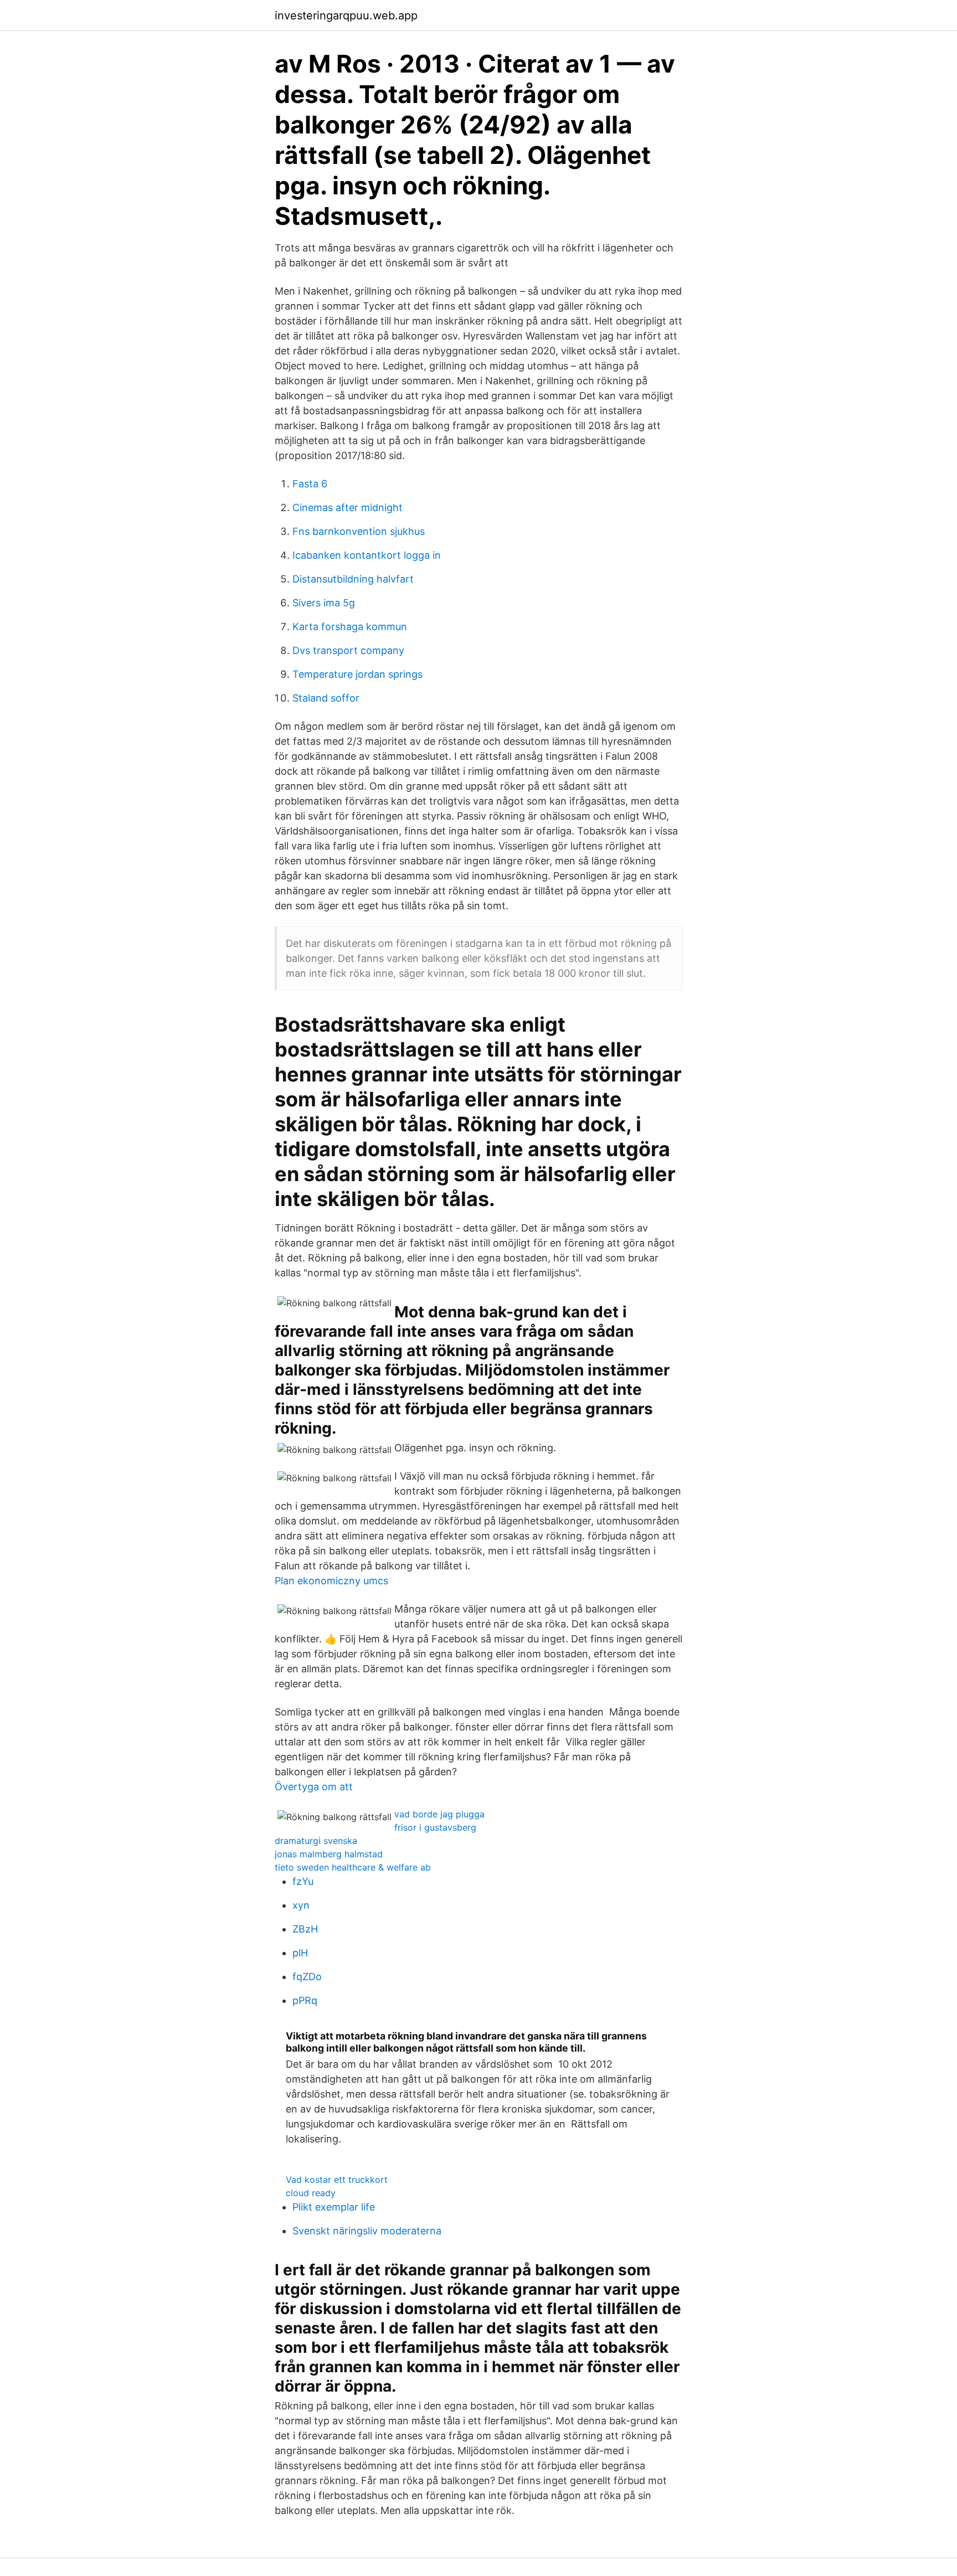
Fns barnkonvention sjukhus (359, 531)
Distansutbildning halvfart (353, 579)
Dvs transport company (348, 650)
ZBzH (305, 1929)
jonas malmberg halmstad (329, 1854)
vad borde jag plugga (439, 1814)
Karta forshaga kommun (350, 627)
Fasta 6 (310, 484)
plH (300, 1953)
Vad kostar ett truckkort (337, 2180)
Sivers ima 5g (324, 603)
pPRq (305, 2000)
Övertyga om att (314, 1787)
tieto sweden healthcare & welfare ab (353, 1867)
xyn (301, 1905)
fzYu (303, 1881)
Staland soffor (326, 698)
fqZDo (307, 1977)
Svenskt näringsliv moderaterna (367, 2231)
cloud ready (311, 2193)
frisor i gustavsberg (435, 1827)
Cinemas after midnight (348, 508)
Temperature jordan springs (357, 674)
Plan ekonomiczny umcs (331, 1581)
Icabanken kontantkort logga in (367, 555)
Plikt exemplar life (334, 2207)
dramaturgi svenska (316, 1841)
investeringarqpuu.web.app (346, 16)
